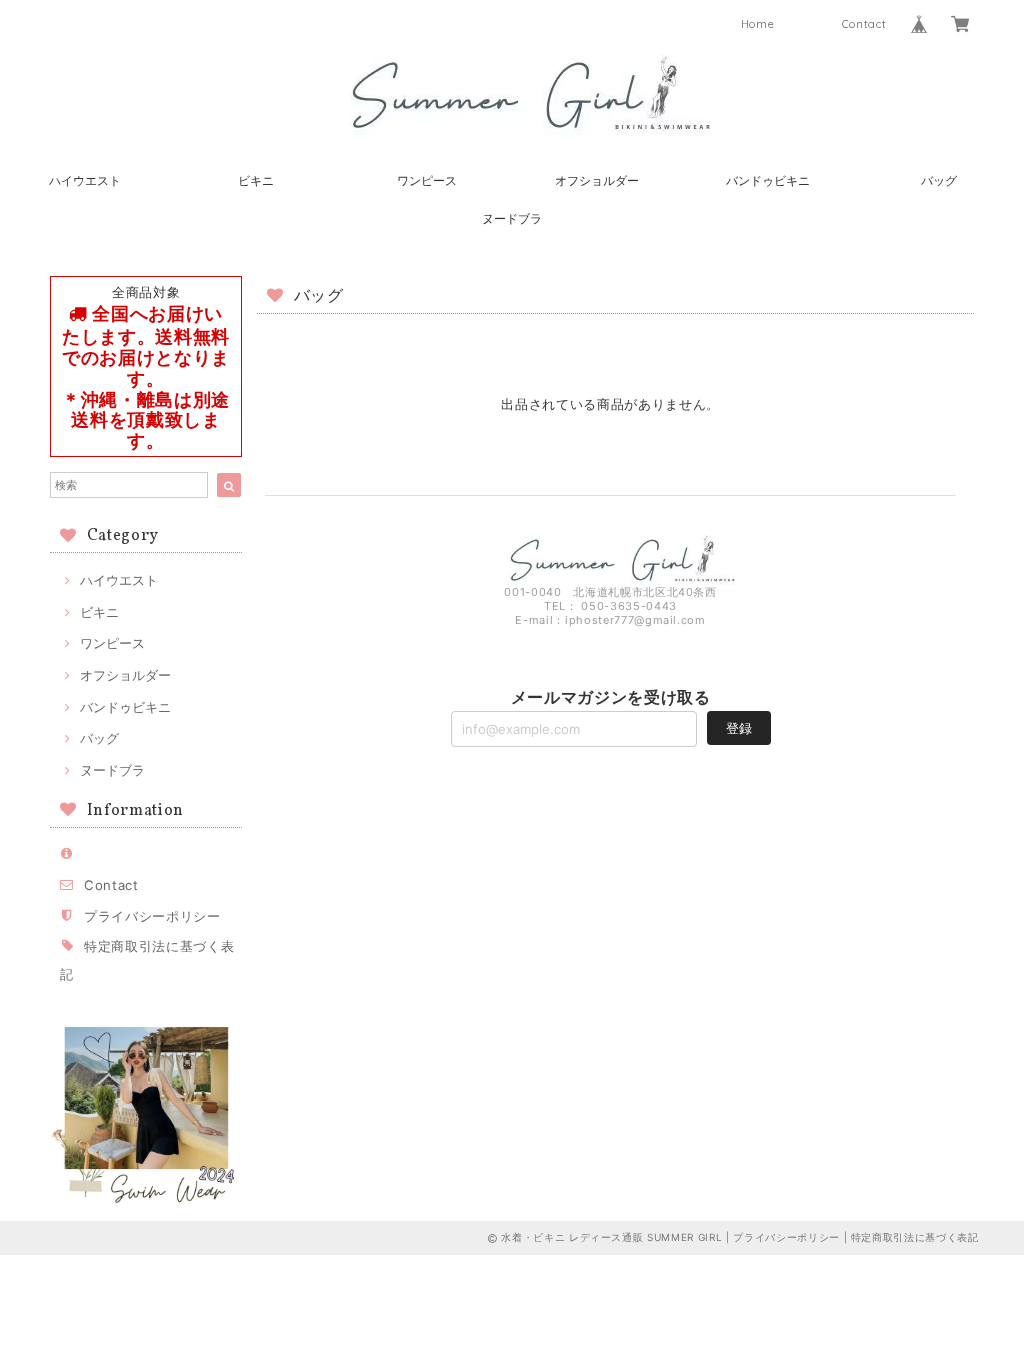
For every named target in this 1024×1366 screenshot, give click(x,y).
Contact (864, 24)
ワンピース (427, 180)
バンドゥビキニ (768, 180)
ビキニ (256, 180)
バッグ (939, 180)
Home (758, 24)
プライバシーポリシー (152, 916)
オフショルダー (597, 180)
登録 (739, 728)
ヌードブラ (512, 218)
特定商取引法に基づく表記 (915, 1237)
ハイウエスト (85, 180)
